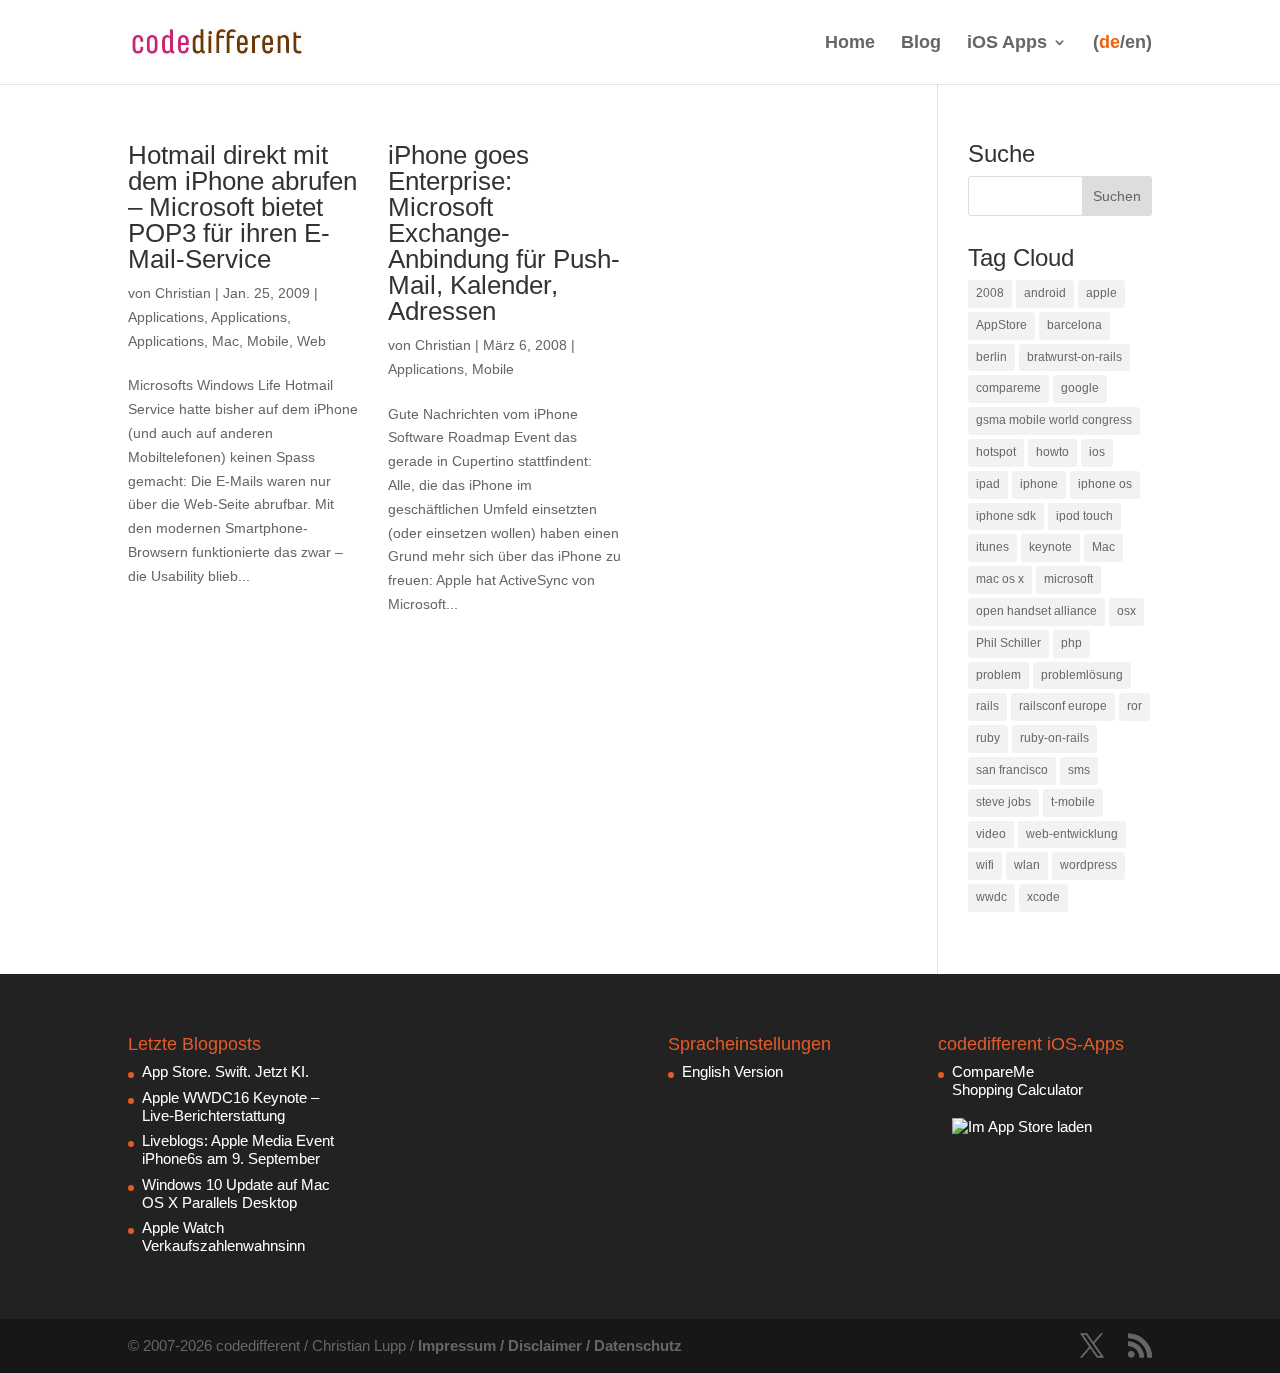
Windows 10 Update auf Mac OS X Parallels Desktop (236, 1193)
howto (1052, 452)
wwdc (991, 897)
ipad (988, 484)
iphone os (1105, 484)
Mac (225, 341)
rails (987, 706)
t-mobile (1073, 802)
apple (1101, 293)
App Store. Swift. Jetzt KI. (225, 1071)
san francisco (1012, 770)
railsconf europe (1063, 706)
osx (1126, 611)
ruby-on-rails (1054, 738)
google (1080, 388)
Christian (183, 293)
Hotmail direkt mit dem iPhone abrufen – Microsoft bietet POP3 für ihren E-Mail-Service (242, 207)
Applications (166, 317)
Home (850, 42)
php (1071, 643)
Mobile (268, 341)
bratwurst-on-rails (1074, 357)
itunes (992, 547)
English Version (732, 1071)
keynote (1050, 547)
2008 (990, 293)
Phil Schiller (1008, 643)
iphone (1039, 484)
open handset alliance (1036, 611)
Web (311, 341)
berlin (991, 357)
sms (1079, 770)
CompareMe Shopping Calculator (1017, 1080)
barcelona (1074, 325)
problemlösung (1082, 675)
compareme (1008, 388)
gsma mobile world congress (1054, 420)
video (991, 834)
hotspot (996, 452)
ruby (988, 738)
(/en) (1122, 42)
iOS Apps (1007, 42)
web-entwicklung (1072, 834)
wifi (985, 865)
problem (998, 675)
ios (1097, 452)
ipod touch (1084, 516)
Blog (921, 42)
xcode (1043, 897)
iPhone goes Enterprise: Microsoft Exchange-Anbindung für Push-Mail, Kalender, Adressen (504, 233)
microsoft (1068, 579)
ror (1134, 706)
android (1045, 293)
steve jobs (1003, 802)
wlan (1027, 865)
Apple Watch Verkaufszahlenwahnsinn (223, 1236)
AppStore (1001, 325)
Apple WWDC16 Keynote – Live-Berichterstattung (230, 1106)
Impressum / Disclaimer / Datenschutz (550, 1345)
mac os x (1000, 579)
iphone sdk (1006, 516)
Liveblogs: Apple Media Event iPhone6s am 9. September (238, 1149)
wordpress (1088, 865)
